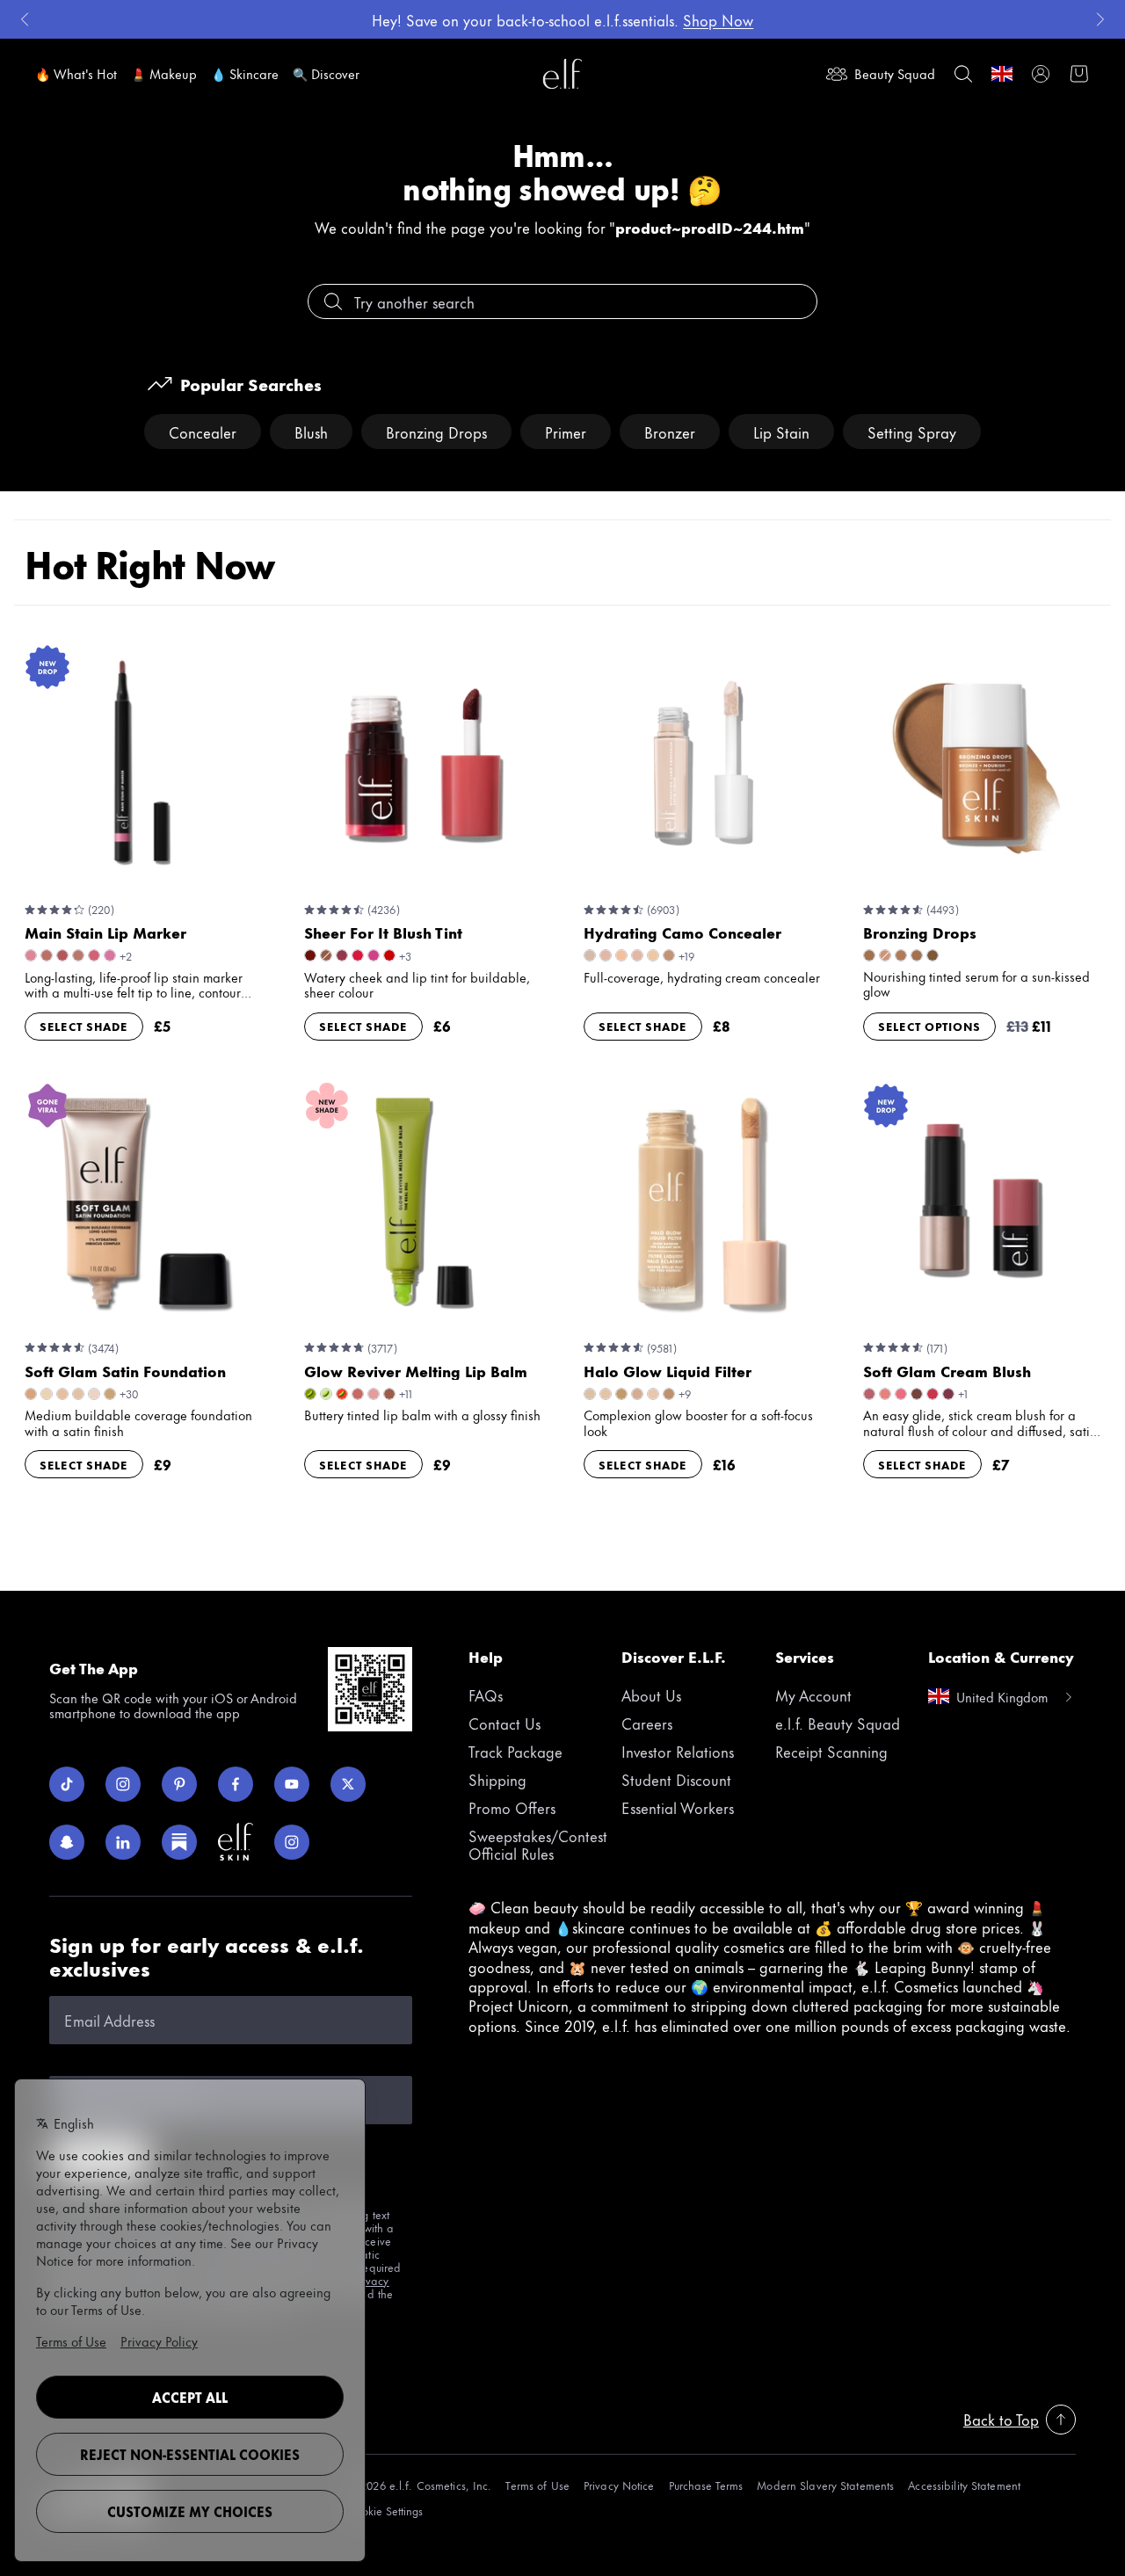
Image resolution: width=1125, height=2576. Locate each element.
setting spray (912, 432)
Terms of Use (537, 2485)
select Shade (84, 1026)
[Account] (1041, 74)
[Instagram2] (292, 1842)
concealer (203, 432)
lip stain (781, 432)
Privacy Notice (619, 2485)
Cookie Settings (385, 2511)
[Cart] (1079, 74)
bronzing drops (436, 432)
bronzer (670, 432)
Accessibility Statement (964, 2485)
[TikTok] (67, 1784)
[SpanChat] (67, 1842)
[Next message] (1100, 19)
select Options (929, 1026)
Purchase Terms (706, 2485)
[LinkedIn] (123, 1842)
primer (566, 432)
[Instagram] (123, 1784)
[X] (348, 1784)
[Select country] (1002, 74)
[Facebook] (236, 1784)
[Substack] (179, 1842)
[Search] (963, 74)
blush (311, 432)
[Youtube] (292, 1784)
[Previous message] (25, 19)
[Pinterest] (179, 1784)
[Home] (562, 74)
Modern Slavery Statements (825, 2485)
